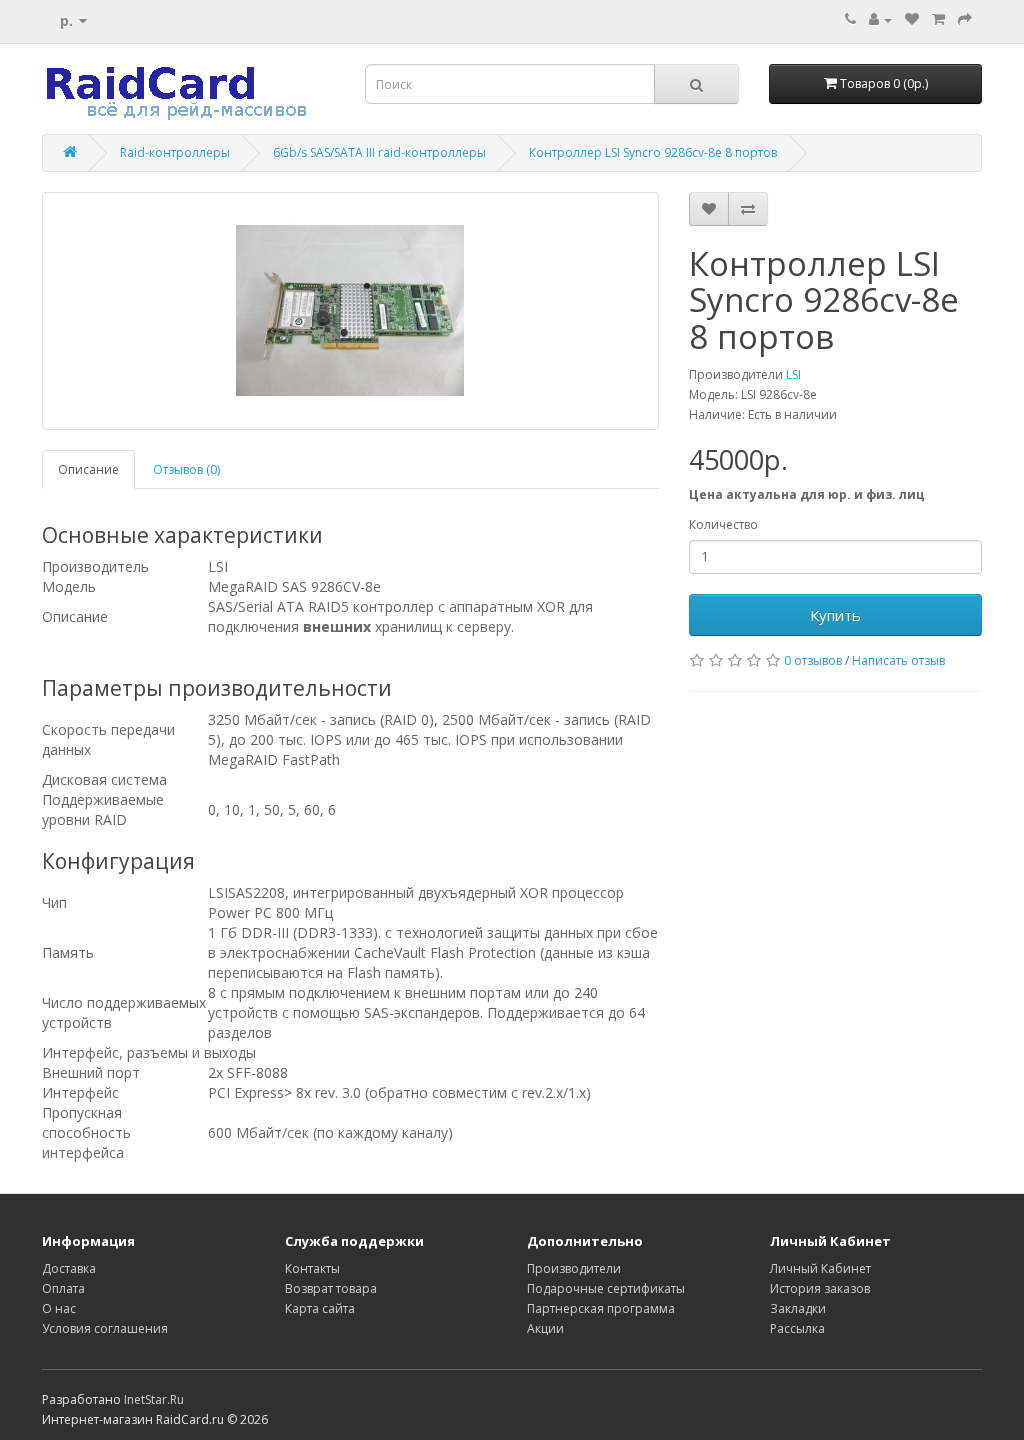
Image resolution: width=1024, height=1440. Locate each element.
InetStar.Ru (154, 1399)
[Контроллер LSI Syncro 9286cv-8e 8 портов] (350, 311)
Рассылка (797, 1328)
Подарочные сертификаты (606, 1288)
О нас (59, 1308)
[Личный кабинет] (880, 19)
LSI (793, 374)
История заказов (820, 1288)
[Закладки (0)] (912, 19)
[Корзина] (938, 19)
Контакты (312, 1268)
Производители (574, 1268)
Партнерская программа (601, 1308)
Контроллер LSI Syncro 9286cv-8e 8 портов (653, 152)
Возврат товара (331, 1288)
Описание (88, 469)
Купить (835, 615)
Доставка (69, 1268)
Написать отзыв (898, 660)
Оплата (63, 1288)
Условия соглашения (105, 1328)
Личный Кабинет (820, 1268)
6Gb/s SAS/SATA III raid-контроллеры (379, 152)
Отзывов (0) (186, 469)
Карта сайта (320, 1308)
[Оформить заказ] (965, 19)
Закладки (798, 1308)
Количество (723, 524)
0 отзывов (813, 660)
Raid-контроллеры (175, 152)
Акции (545, 1328)
